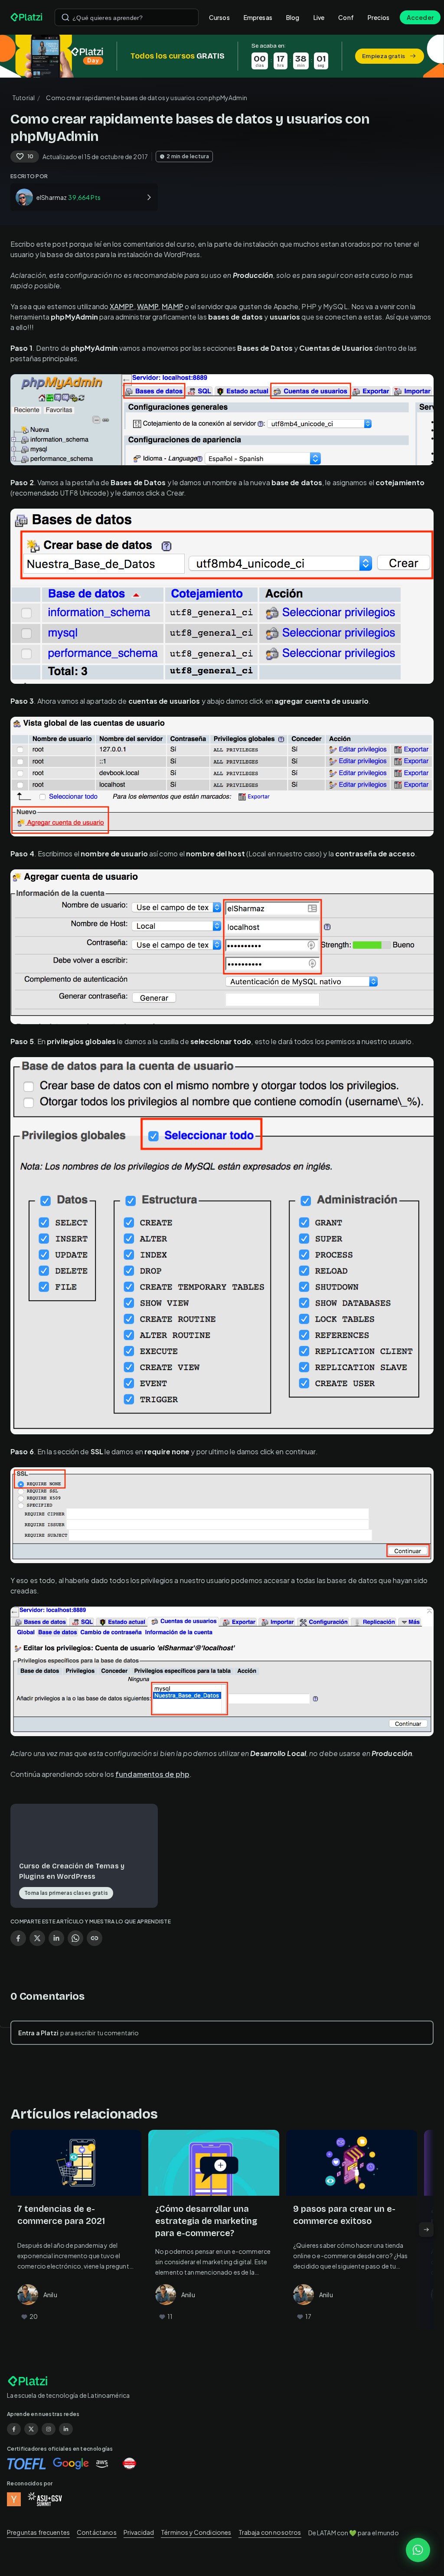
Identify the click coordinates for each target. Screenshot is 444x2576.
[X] (31, 2429)
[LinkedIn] (66, 2429)
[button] (222, 56)
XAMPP (122, 306)
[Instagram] (49, 2429)
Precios (379, 17)
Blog (293, 17)
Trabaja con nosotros (270, 2532)
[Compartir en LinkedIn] (56, 1938)
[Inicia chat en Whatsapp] (418, 2550)
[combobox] (127, 17)
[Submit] (65, 17)
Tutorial (23, 98)
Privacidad (139, 2532)
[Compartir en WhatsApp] (75, 1938)
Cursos (219, 17)
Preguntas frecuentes (38, 2532)
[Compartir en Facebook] (18, 1938)
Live (319, 17)
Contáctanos (97, 2532)
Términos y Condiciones (196, 2532)
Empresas (258, 17)
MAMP (172, 306)
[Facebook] (14, 2429)
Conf (346, 17)
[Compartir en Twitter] (37, 1938)
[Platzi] (27, 17)
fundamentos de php (152, 1774)
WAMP (148, 306)
